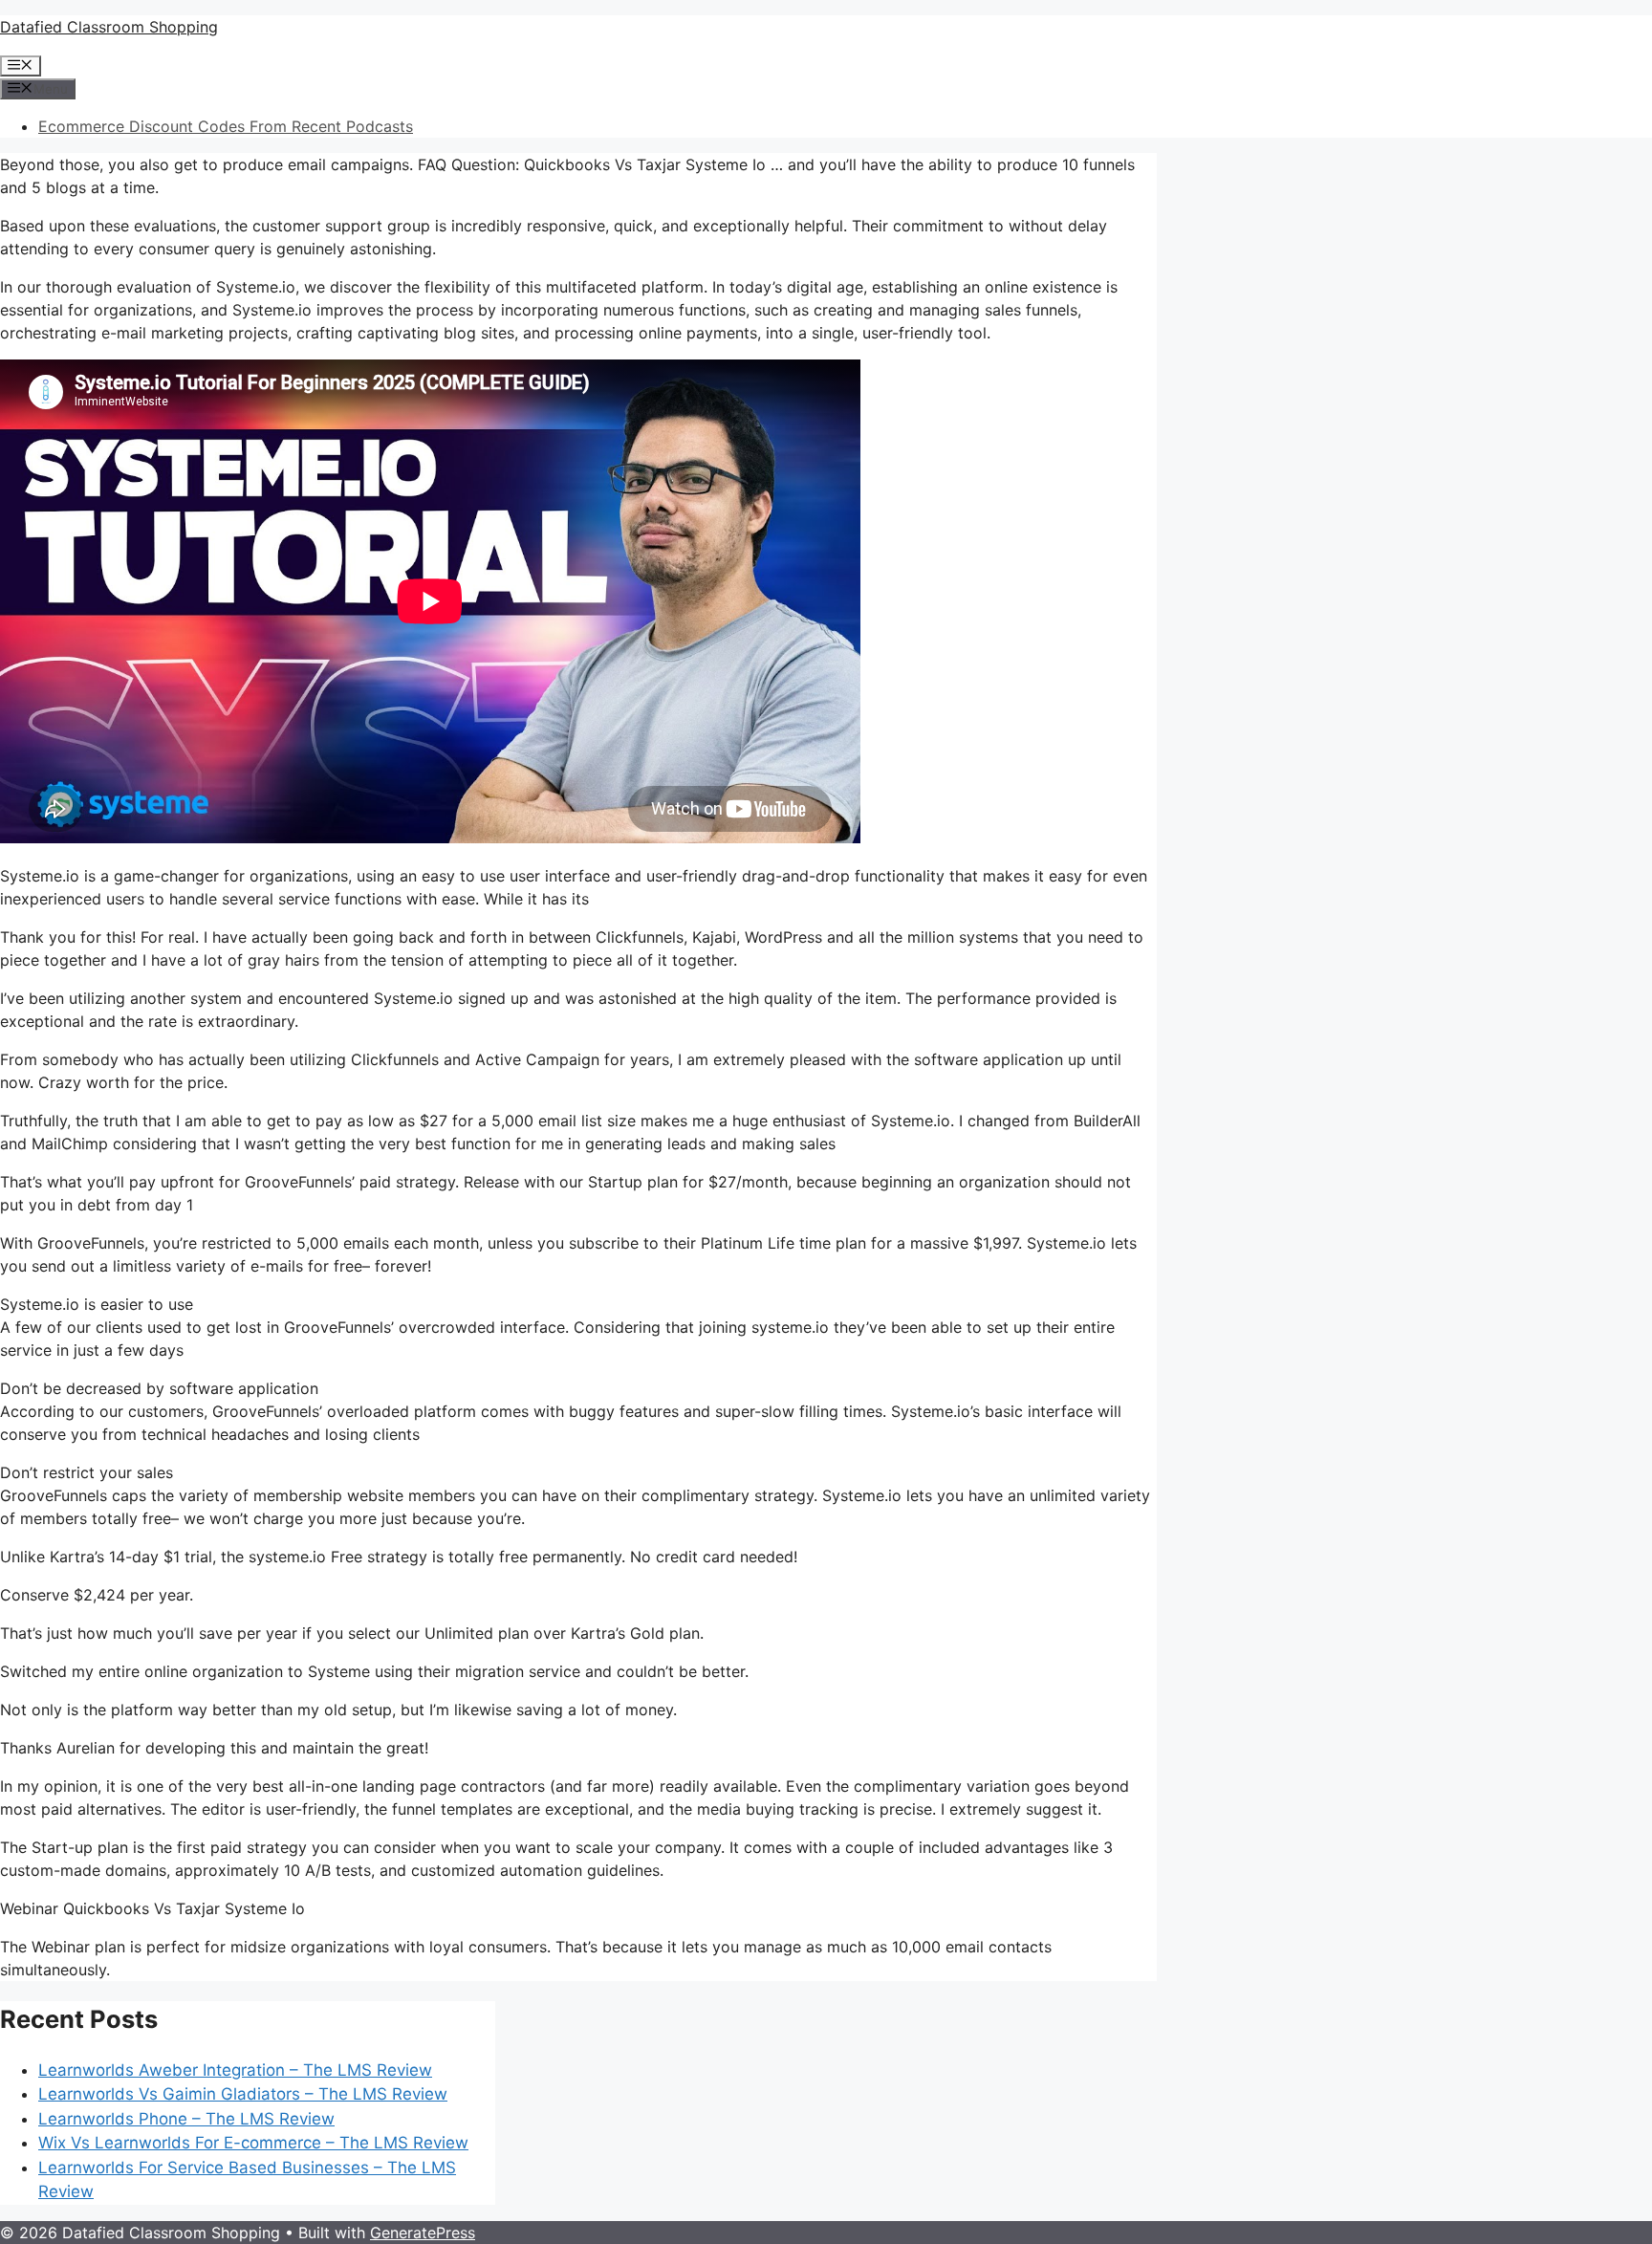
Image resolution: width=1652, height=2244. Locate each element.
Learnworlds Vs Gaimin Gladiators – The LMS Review (243, 2094)
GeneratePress (423, 2233)
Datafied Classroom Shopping (109, 27)
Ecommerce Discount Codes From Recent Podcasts (226, 126)
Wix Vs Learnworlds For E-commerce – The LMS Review (253, 2143)
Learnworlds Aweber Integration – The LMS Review (235, 2070)
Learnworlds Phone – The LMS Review (186, 2119)
